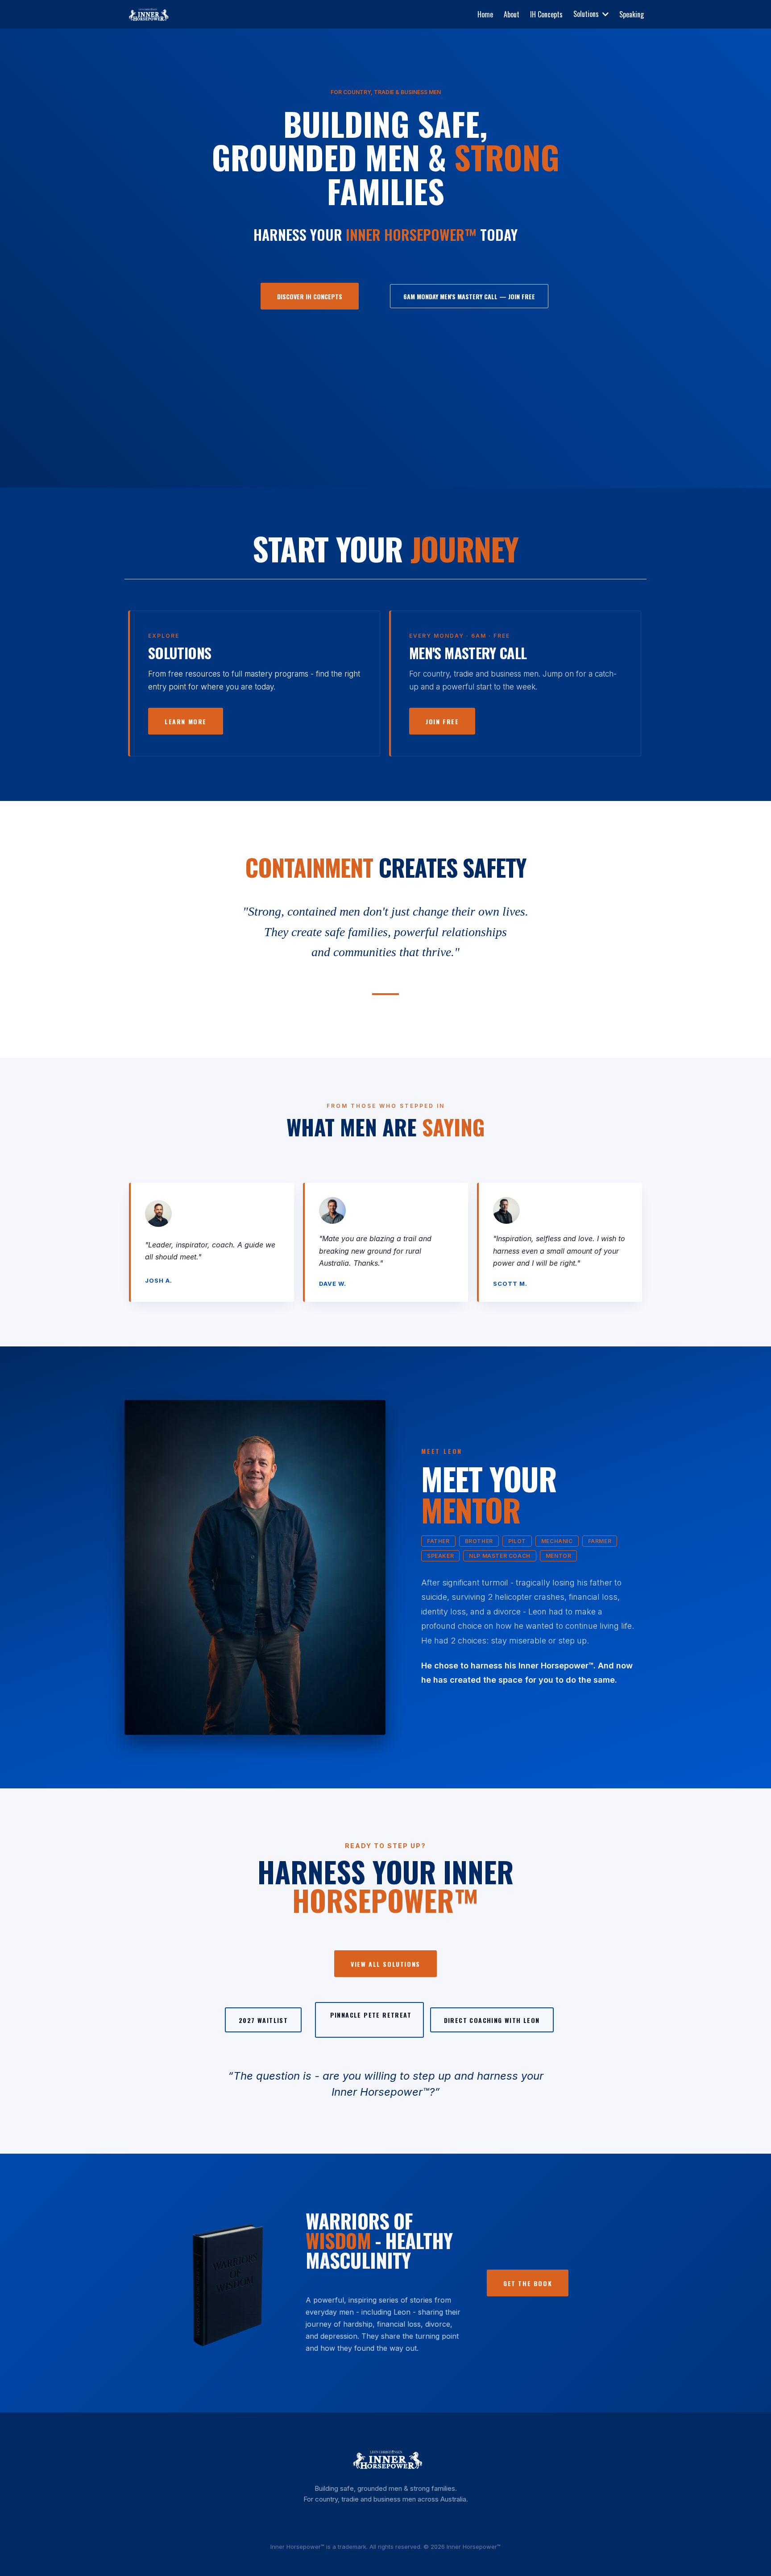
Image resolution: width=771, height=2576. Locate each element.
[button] (605, 14)
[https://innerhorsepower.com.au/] (147, 14)
